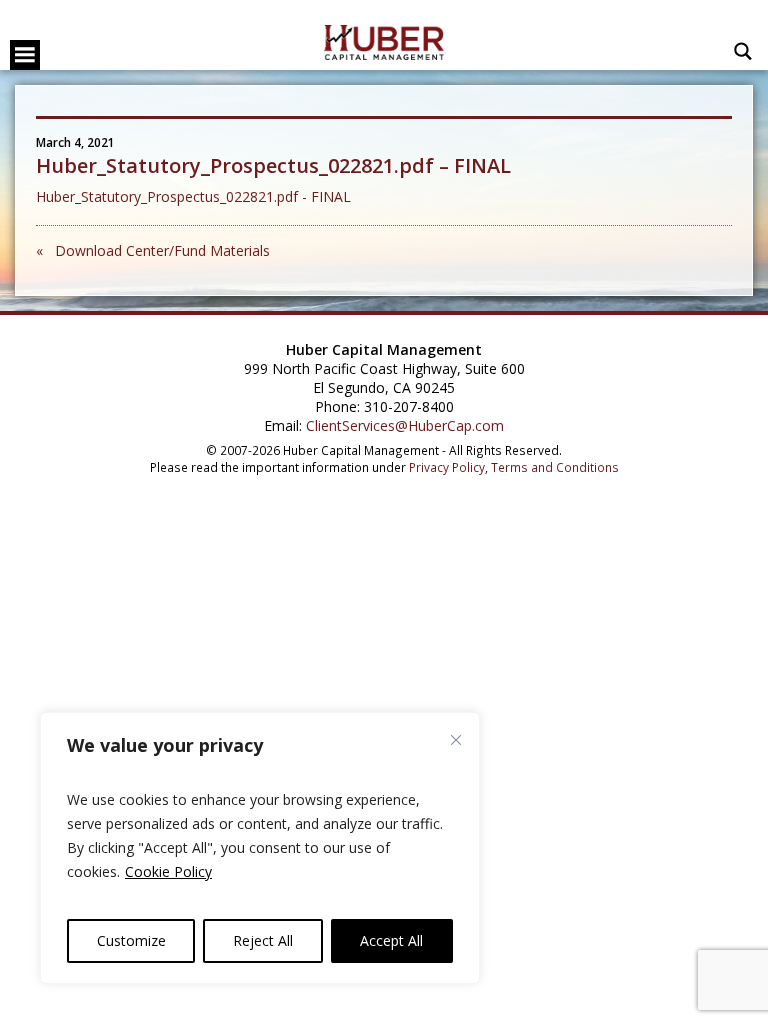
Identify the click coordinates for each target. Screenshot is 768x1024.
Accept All (391, 940)
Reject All (263, 940)
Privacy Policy (447, 467)
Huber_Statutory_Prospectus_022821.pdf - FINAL (193, 196)
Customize (131, 940)
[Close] (456, 740)
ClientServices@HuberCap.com (405, 425)
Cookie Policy (168, 871)
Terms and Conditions (555, 467)
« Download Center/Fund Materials (153, 250)
